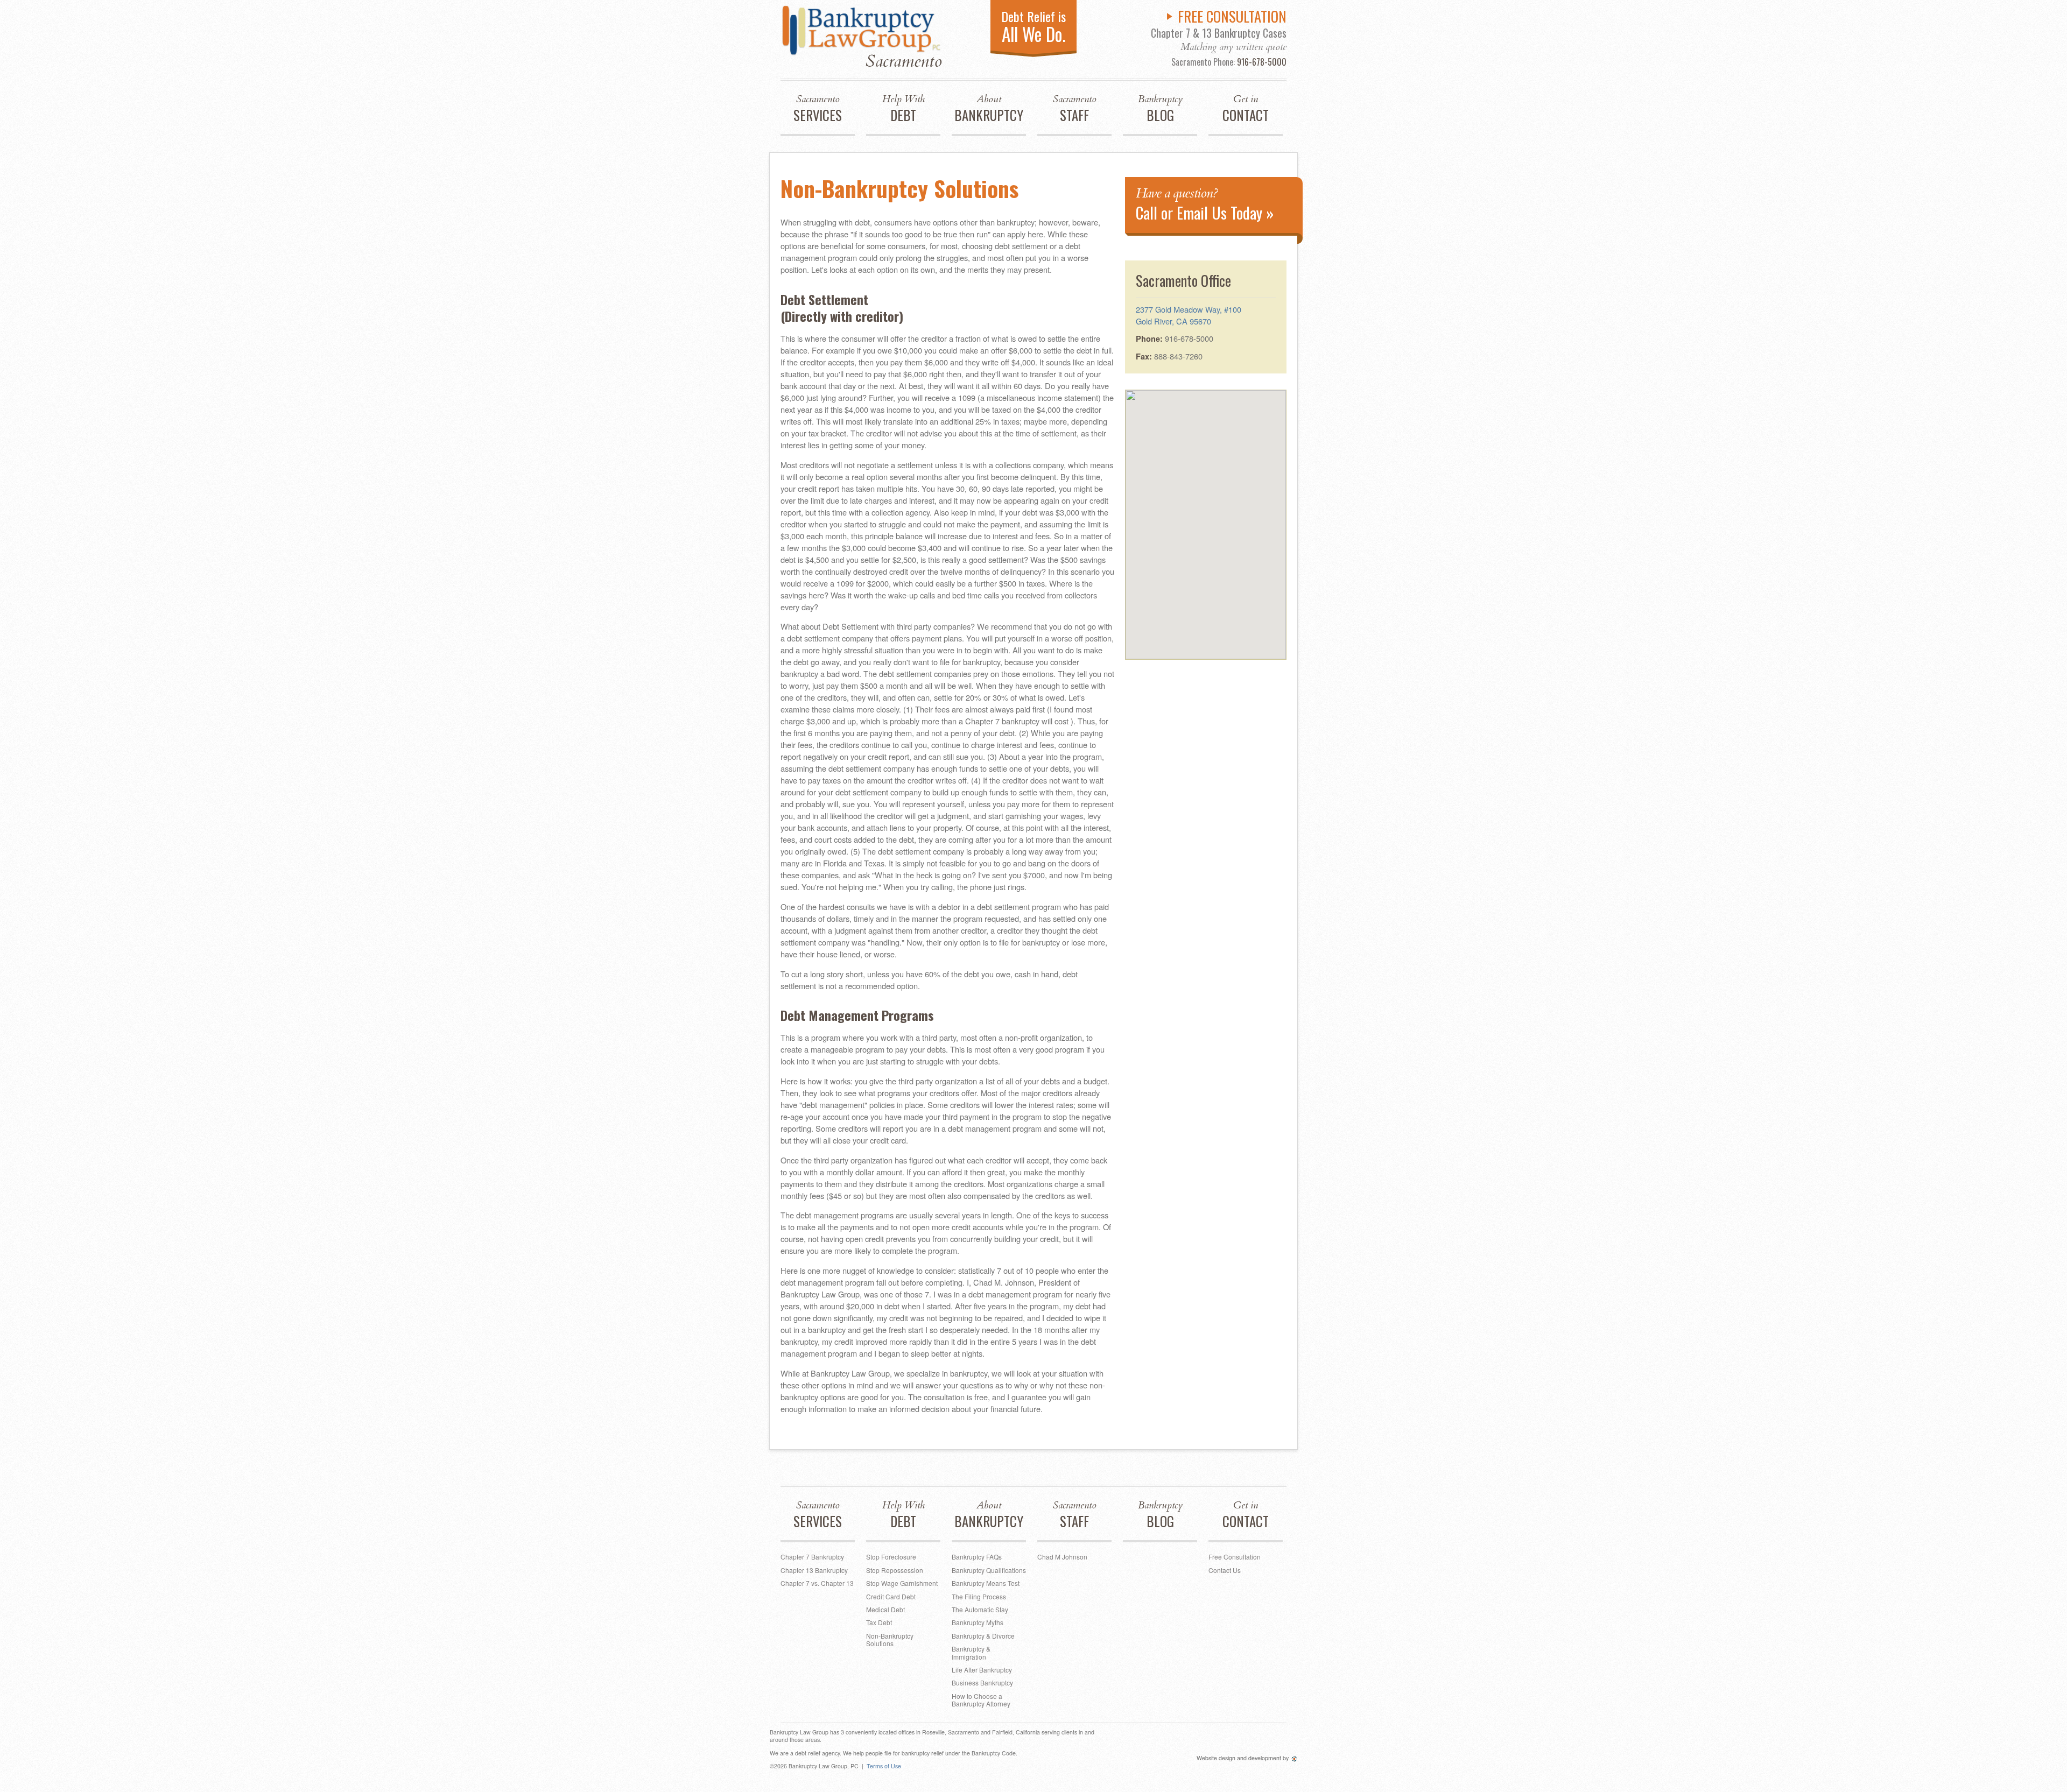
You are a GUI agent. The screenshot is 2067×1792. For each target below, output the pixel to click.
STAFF (1075, 109)
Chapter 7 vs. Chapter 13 (817, 1583)
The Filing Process (979, 1596)
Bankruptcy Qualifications (989, 1570)
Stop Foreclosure (891, 1557)
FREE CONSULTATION (1232, 16)
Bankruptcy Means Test (986, 1583)
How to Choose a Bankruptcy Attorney (981, 1700)
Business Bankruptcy (982, 1682)
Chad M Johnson (1062, 1557)
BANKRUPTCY (989, 109)
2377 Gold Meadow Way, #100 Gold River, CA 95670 (1189, 315)
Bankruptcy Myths (978, 1622)
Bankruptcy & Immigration (971, 1652)
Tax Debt (879, 1622)
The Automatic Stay (980, 1609)
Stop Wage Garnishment (902, 1583)
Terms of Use (884, 1766)
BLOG (1160, 109)
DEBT (904, 109)
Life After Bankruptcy (982, 1670)
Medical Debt (885, 1609)
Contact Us (1225, 1570)
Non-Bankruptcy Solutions (890, 1639)
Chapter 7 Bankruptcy (812, 1557)
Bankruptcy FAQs (977, 1557)
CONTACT (1246, 109)
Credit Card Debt (891, 1596)
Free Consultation (1235, 1557)
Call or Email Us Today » (1205, 204)
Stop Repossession (895, 1570)
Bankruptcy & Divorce (983, 1636)
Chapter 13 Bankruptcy (814, 1570)
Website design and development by (1243, 1758)
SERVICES (818, 109)
